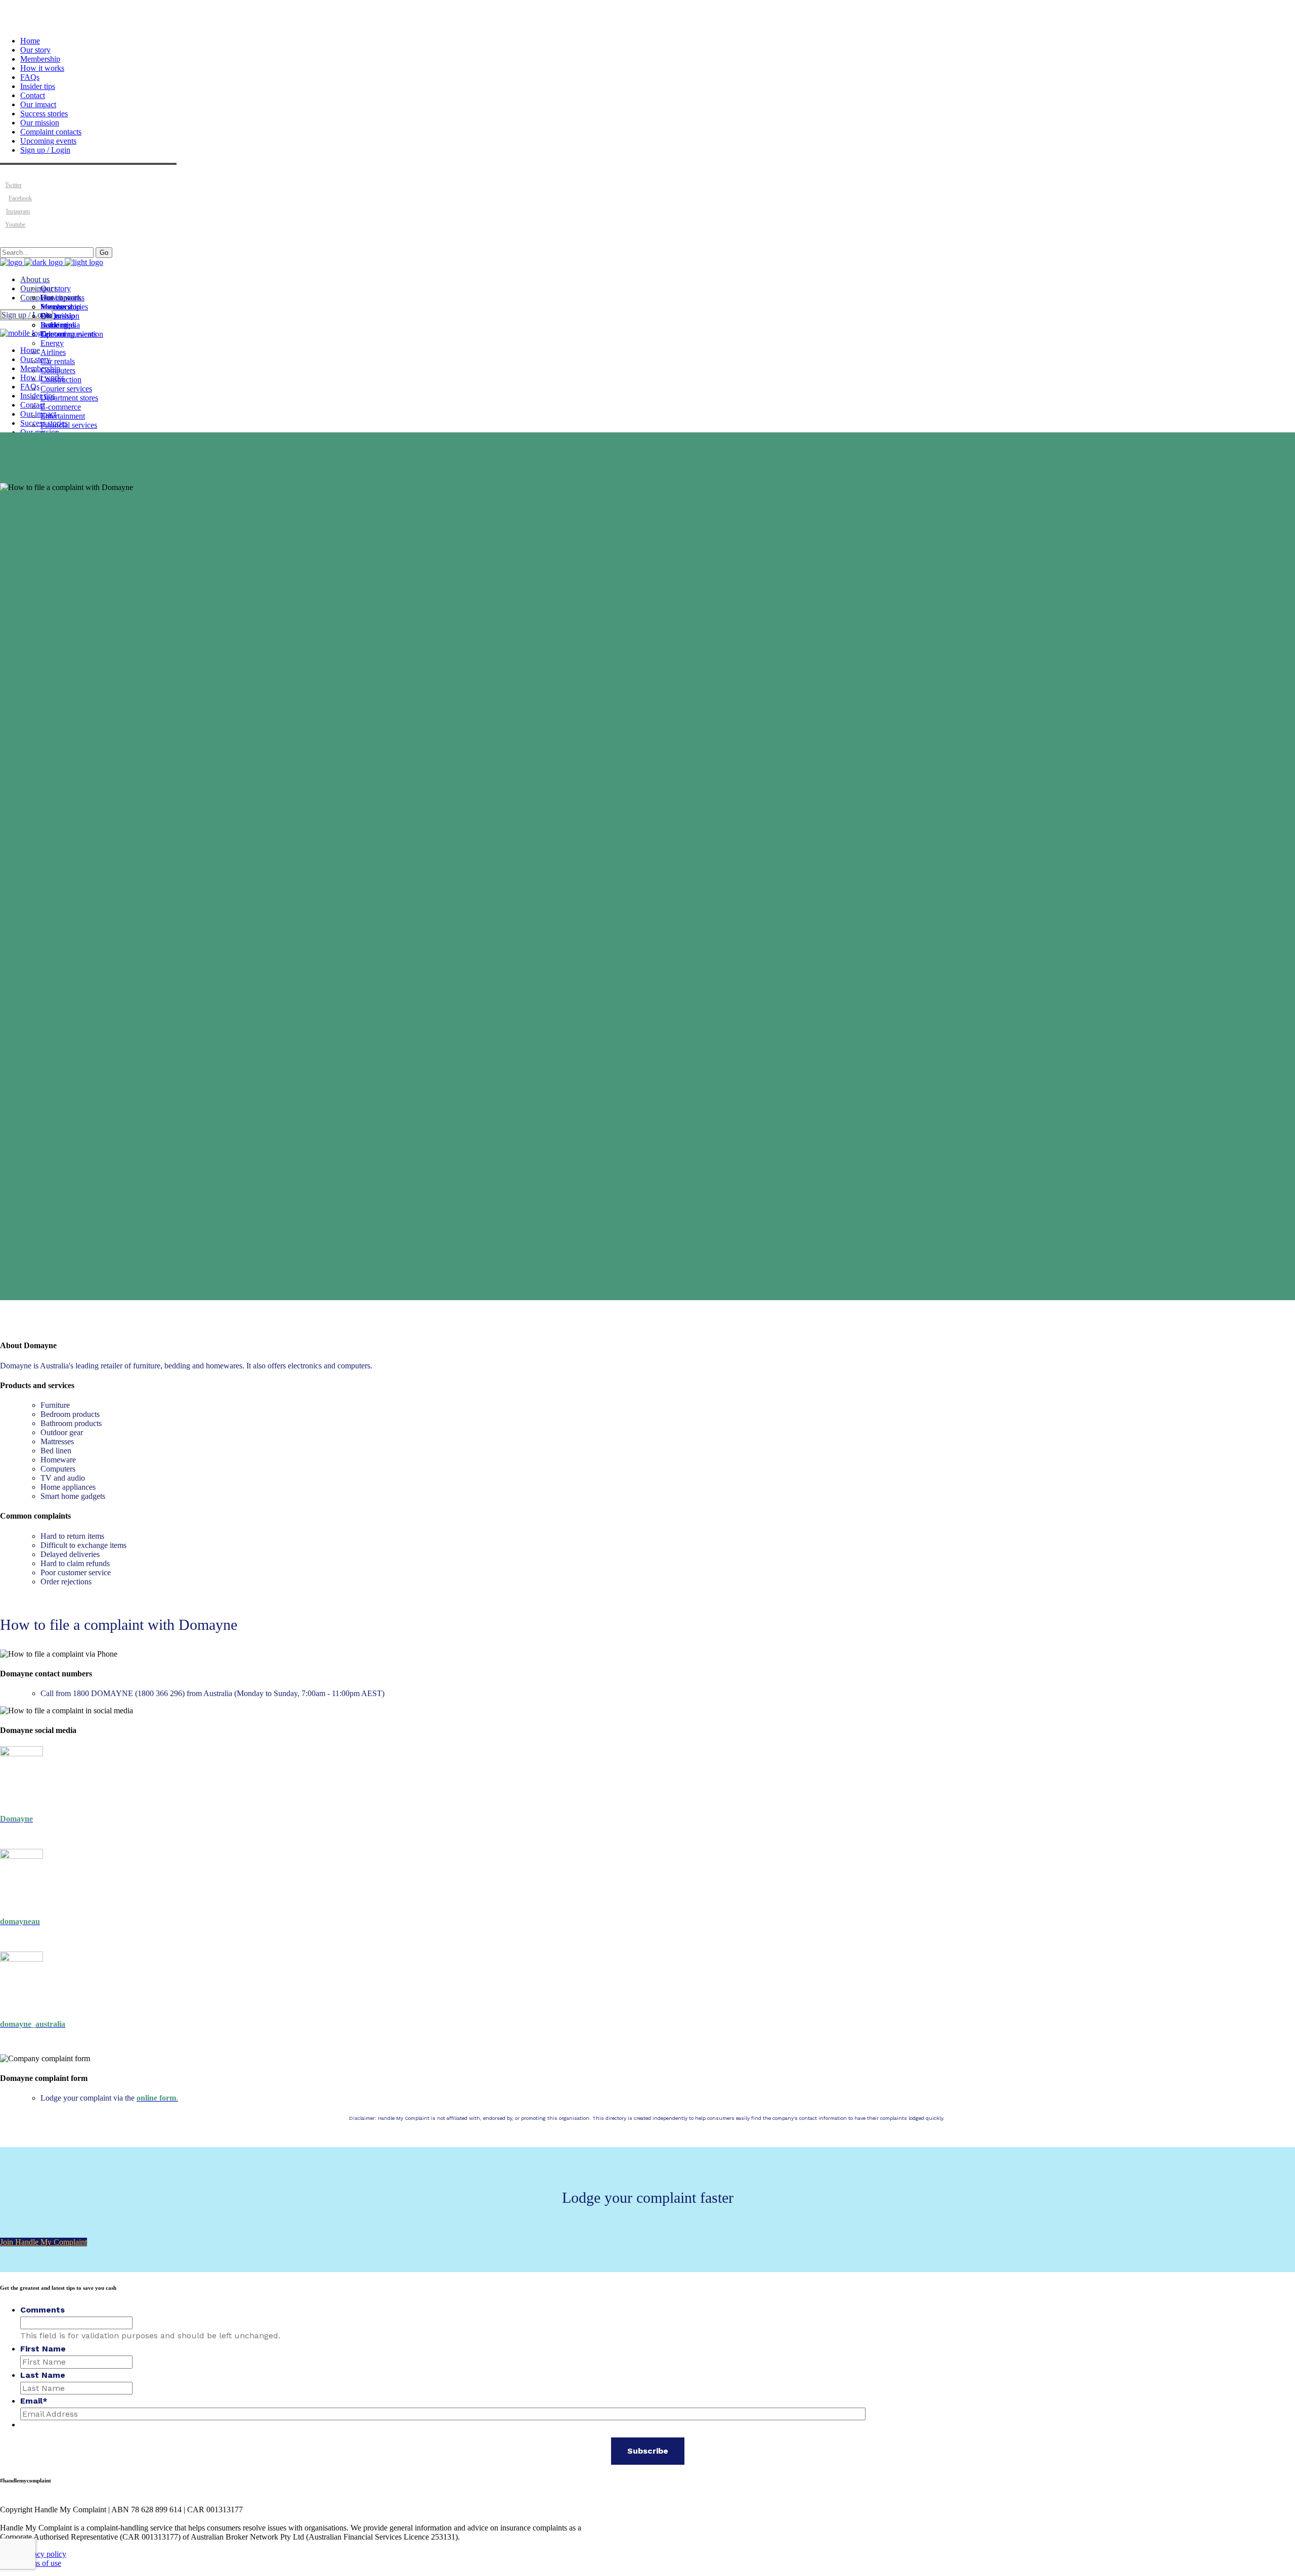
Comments (42, 2310)
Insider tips (38, 86)
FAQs (30, 77)
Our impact (38, 104)
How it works (42, 68)
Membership (40, 59)
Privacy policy (43, 2554)
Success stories (44, 114)
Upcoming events (48, 141)
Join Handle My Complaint (44, 2242)
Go (104, 253)
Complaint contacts (51, 132)
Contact (33, 95)
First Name (43, 2349)
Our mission (40, 123)
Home (30, 41)
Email (34, 2401)
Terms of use (41, 2563)
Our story (35, 50)
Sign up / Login (45, 150)
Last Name (43, 2375)
